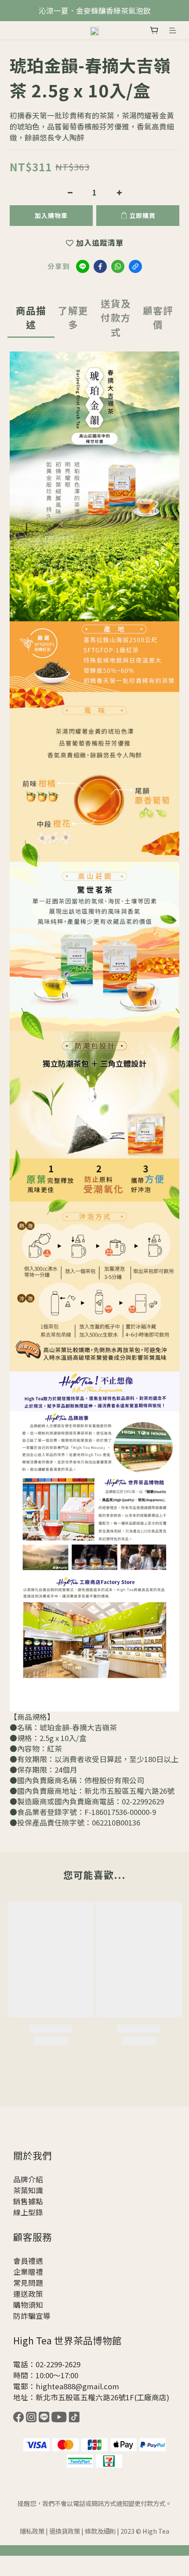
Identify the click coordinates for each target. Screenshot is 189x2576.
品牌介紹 (28, 2179)
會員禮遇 (28, 2261)
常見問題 (28, 2283)
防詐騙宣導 (32, 2316)
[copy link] (135, 266)
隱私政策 (32, 2531)
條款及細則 (100, 2531)
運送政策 (28, 2294)
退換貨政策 (65, 2531)
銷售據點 (28, 2201)
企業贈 (24, 2272)
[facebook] (100, 266)
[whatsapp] (118, 266)
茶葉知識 (28, 2190)
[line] (83, 266)
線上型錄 (28, 2212)
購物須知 (28, 2305)
